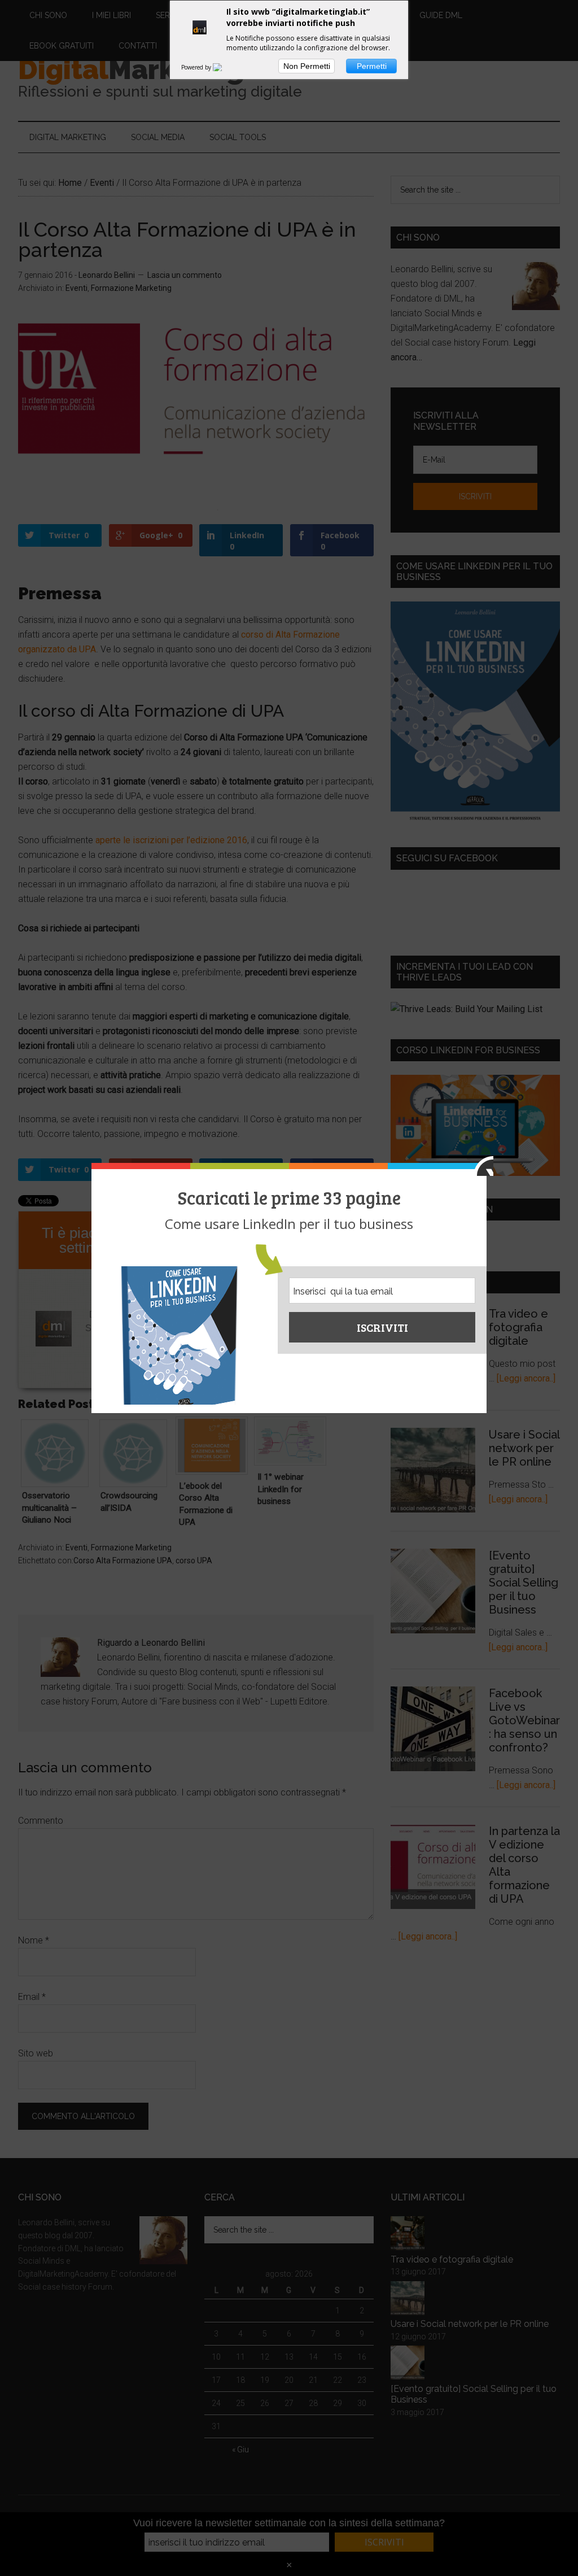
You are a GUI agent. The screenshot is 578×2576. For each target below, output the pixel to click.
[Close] (483, 1166)
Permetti (372, 66)
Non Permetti (307, 66)
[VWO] (224, 67)
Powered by (197, 67)
